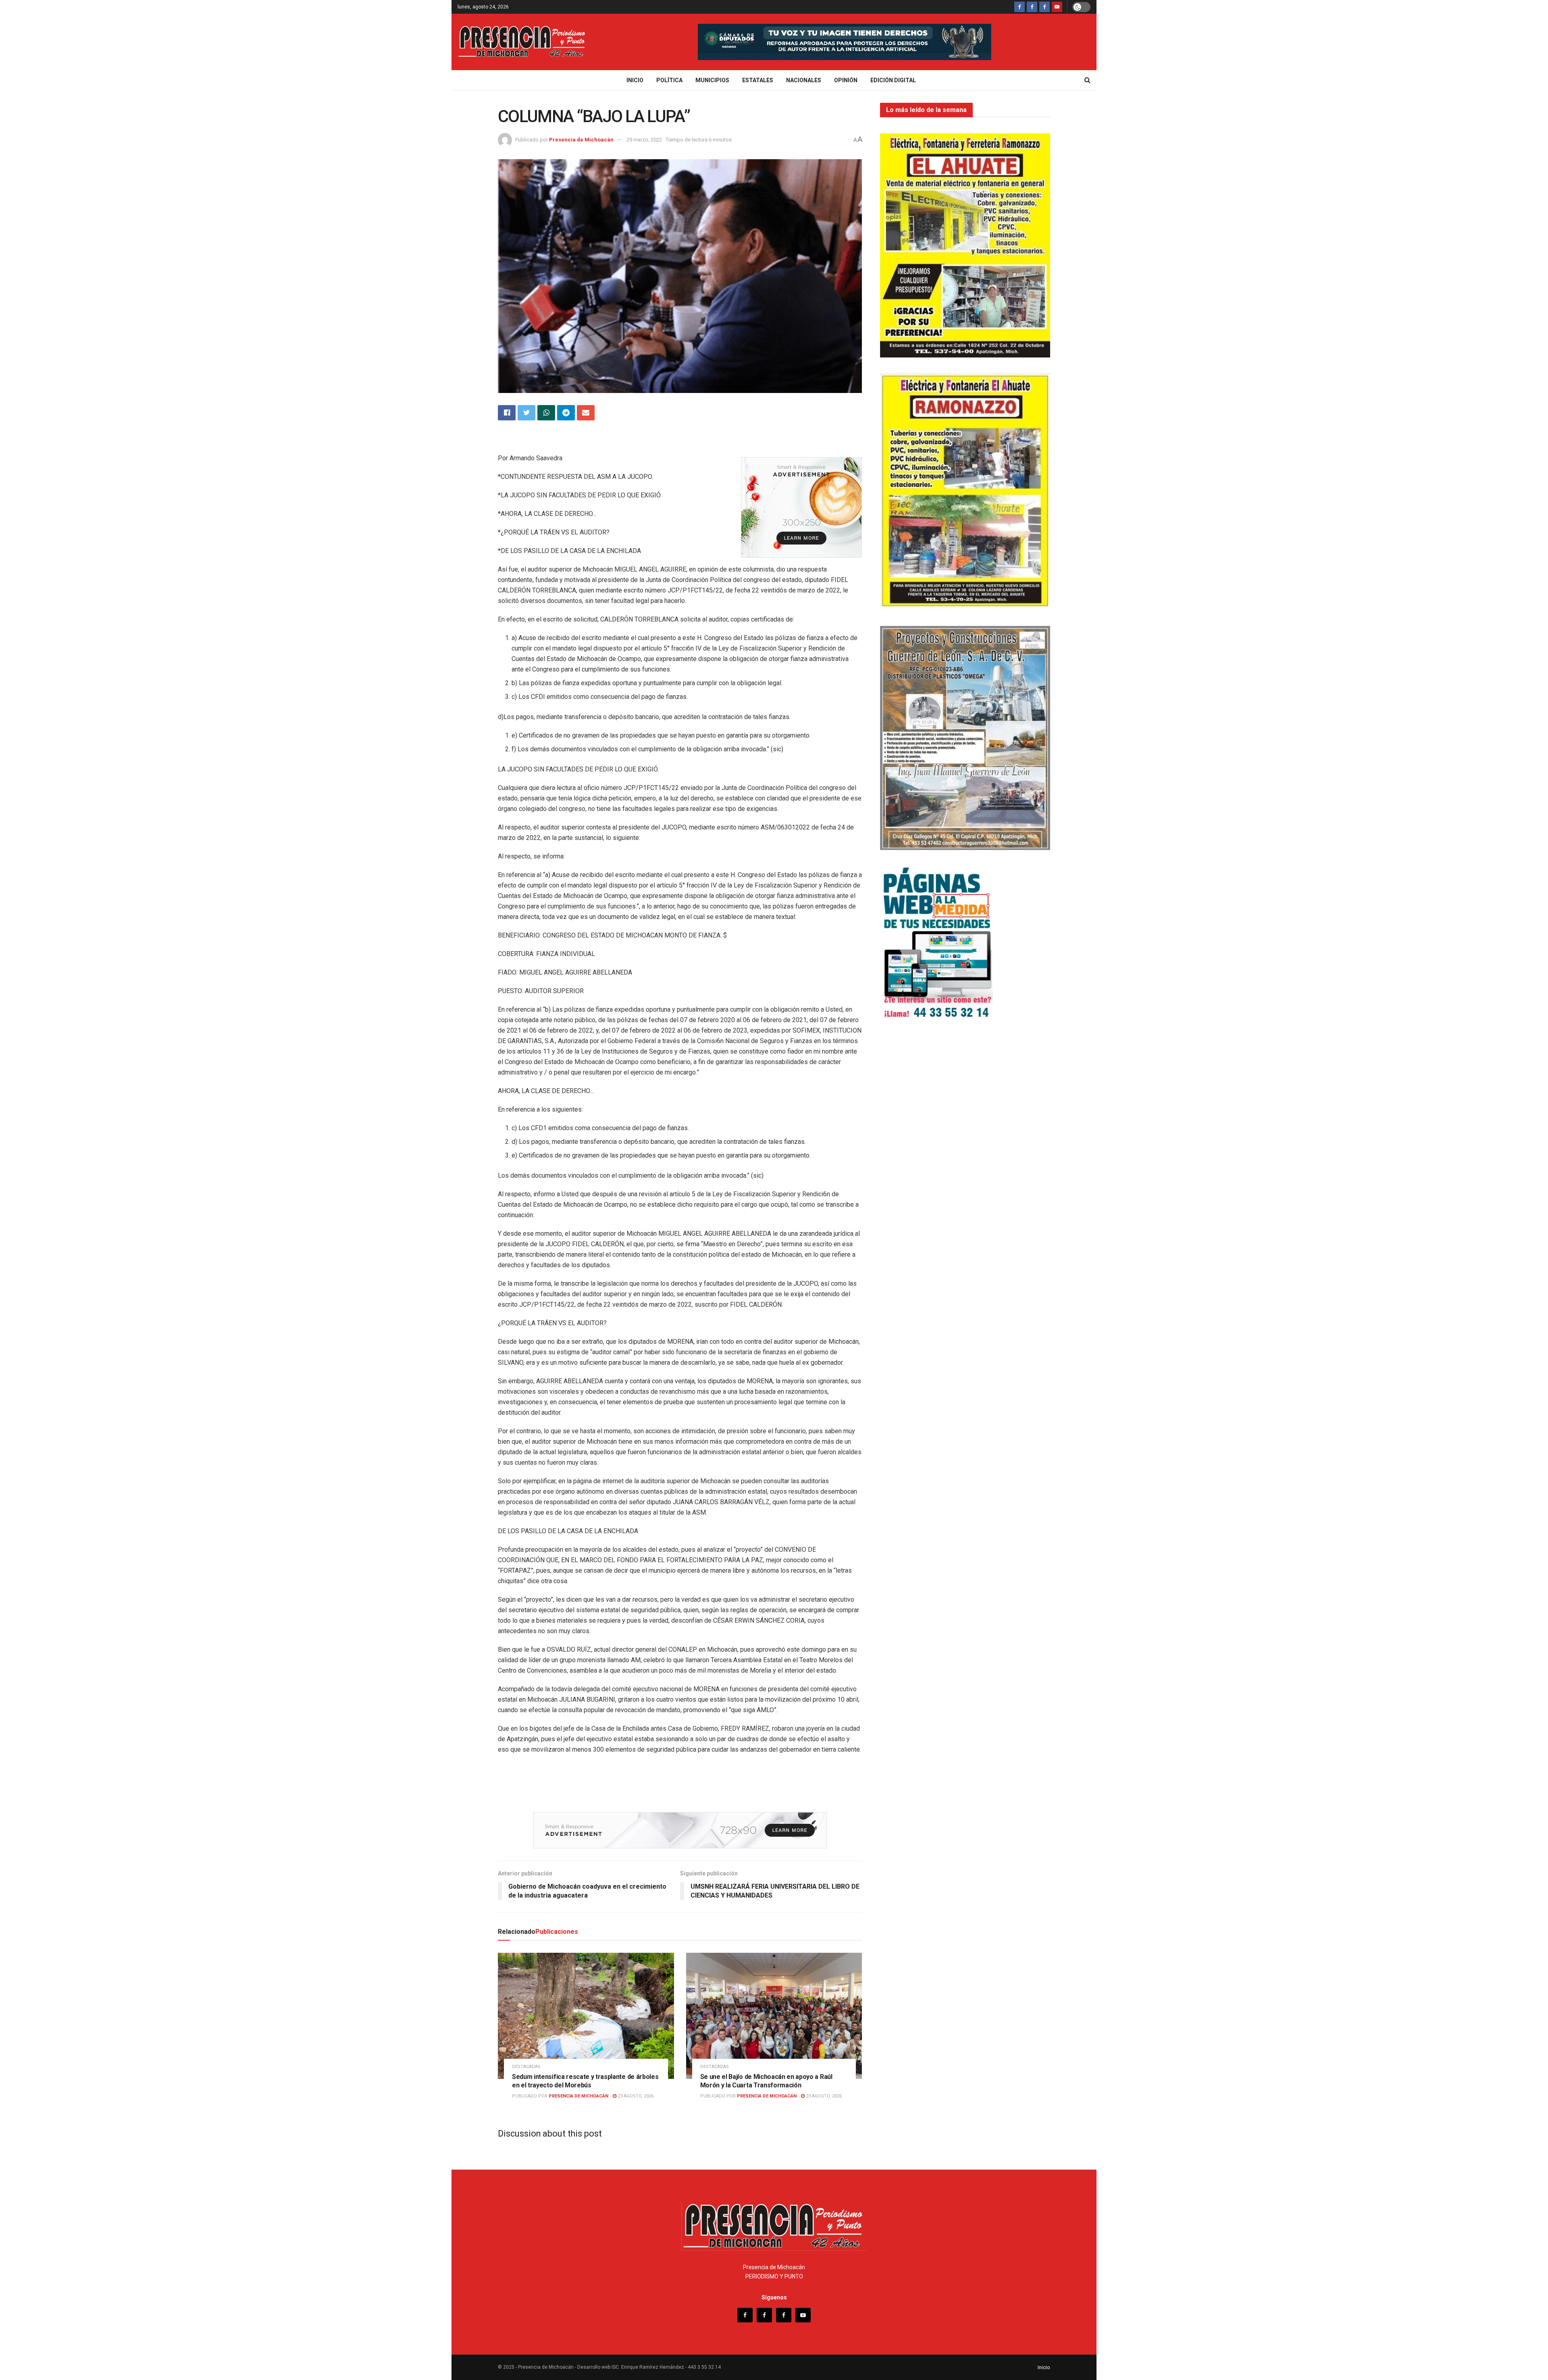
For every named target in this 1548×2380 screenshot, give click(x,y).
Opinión (846, 80)
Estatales (758, 80)
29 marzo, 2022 (644, 140)
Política (669, 80)
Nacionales (804, 80)
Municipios (712, 80)
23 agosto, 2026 (635, 2096)
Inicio (635, 80)
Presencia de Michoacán (581, 140)
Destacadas (526, 2067)
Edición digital (893, 80)
